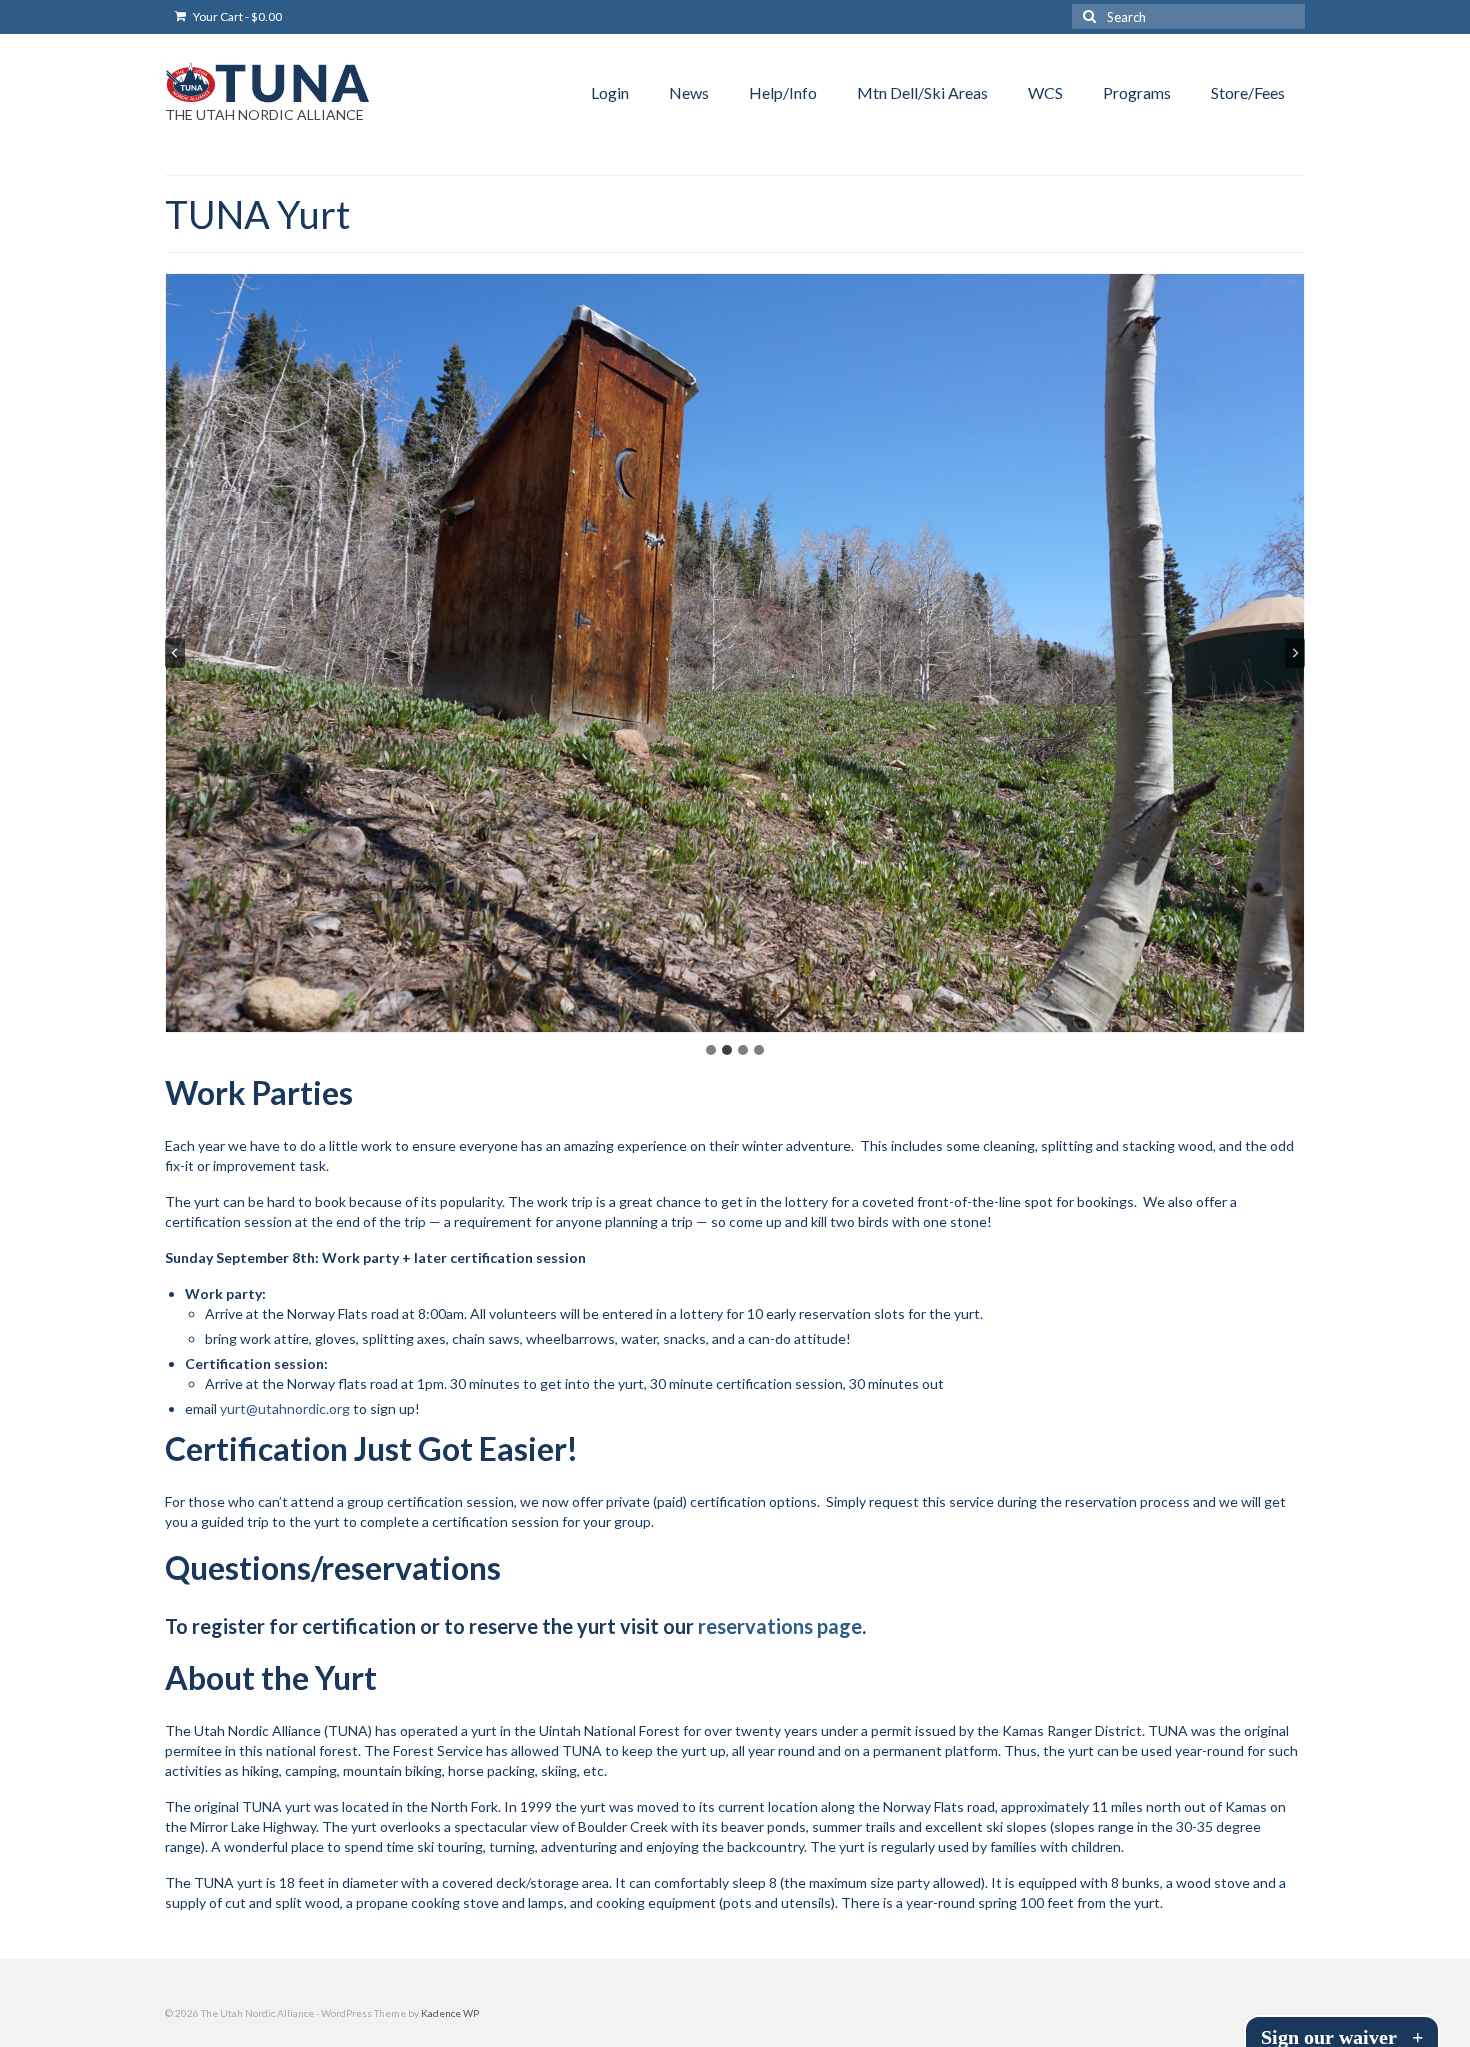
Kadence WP (450, 2013)
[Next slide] (1295, 653)
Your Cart (236, 16)
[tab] (711, 1050)
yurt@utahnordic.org (283, 1408)
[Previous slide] (175, 653)
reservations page (780, 1626)
